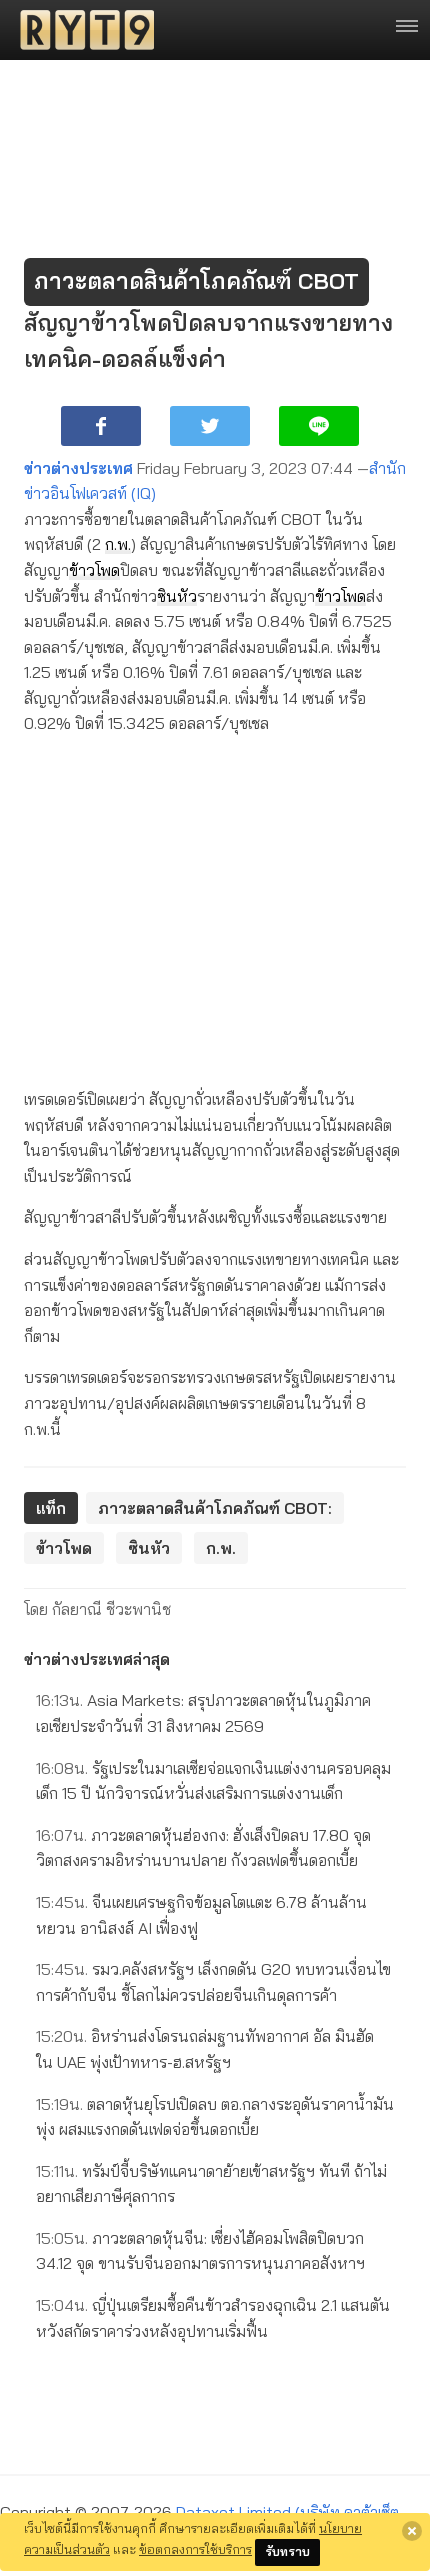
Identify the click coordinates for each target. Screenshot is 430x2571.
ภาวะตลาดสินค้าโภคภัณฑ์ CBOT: (215, 1508)
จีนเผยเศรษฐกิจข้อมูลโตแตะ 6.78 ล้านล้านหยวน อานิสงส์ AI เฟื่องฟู (201, 1915)
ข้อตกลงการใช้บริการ (195, 2549)
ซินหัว (177, 596)
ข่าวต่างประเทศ (78, 468)
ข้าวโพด (94, 570)
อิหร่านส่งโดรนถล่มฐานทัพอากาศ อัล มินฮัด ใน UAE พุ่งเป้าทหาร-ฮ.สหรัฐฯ (205, 2049)
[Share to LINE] (319, 426)
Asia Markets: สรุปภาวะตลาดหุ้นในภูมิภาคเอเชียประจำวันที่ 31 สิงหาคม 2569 (203, 1713)
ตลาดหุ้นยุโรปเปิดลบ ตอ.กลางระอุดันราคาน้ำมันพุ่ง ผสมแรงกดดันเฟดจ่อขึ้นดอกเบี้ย (215, 2117)
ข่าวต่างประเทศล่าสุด (97, 1659)
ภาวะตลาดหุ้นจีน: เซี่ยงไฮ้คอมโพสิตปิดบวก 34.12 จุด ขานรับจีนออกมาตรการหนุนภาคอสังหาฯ (200, 2251)
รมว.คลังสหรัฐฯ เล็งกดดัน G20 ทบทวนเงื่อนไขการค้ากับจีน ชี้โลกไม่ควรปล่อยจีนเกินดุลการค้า (213, 1982)
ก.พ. (118, 544)
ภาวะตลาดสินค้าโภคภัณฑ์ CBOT (196, 281)
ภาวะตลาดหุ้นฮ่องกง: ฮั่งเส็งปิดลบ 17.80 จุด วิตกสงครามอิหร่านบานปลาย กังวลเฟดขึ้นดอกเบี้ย (203, 1848)
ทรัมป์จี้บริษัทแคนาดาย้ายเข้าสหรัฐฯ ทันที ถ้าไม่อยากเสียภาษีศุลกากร (211, 2184)
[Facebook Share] (101, 426)
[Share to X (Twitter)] (210, 426)
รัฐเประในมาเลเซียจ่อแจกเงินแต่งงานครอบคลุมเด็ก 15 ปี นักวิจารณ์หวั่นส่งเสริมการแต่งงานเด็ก (213, 1781)
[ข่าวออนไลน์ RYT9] (81, 30)
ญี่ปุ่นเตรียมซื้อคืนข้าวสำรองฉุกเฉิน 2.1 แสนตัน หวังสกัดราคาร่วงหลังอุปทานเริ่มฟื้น (213, 2318)
